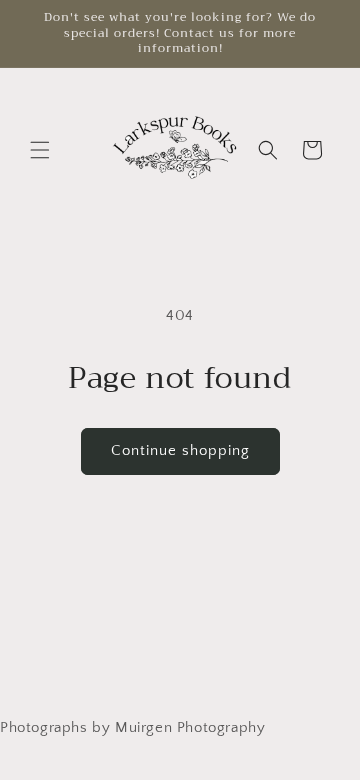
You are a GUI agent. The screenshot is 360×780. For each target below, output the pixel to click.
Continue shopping (180, 450)
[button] (40, 150)
